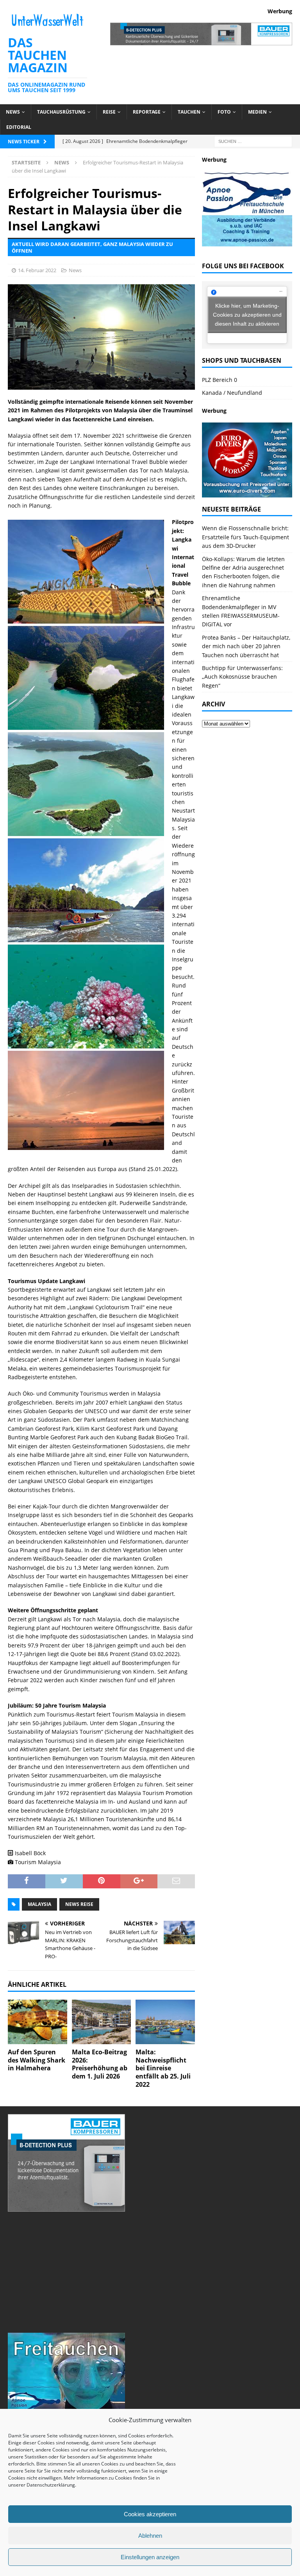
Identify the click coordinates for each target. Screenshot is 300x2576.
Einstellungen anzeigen (150, 2557)
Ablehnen (150, 2536)
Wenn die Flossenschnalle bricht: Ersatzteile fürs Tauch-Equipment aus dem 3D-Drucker (246, 537)
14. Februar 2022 (37, 270)
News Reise (79, 1904)
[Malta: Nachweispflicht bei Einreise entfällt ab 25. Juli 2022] (165, 2022)
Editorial (19, 127)
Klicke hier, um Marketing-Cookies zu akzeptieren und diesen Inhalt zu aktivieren (247, 315)
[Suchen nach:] (253, 141)
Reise (109, 112)
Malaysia (39, 1904)
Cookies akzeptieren (150, 2514)
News (13, 112)
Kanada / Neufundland (232, 393)
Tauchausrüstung (61, 112)
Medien (257, 112)
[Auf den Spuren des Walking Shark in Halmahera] (37, 2022)
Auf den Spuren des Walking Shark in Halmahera (37, 2060)
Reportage (147, 112)
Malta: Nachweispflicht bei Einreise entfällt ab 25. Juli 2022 (163, 2068)
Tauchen (189, 112)
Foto (224, 112)
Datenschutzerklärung (51, 2485)
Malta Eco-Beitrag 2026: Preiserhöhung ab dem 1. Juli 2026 (100, 2064)
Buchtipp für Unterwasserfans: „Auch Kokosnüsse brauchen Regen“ (242, 677)
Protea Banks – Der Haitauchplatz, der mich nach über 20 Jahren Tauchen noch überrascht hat (246, 646)
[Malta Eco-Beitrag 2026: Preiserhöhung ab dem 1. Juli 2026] (102, 2022)
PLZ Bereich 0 (220, 380)
